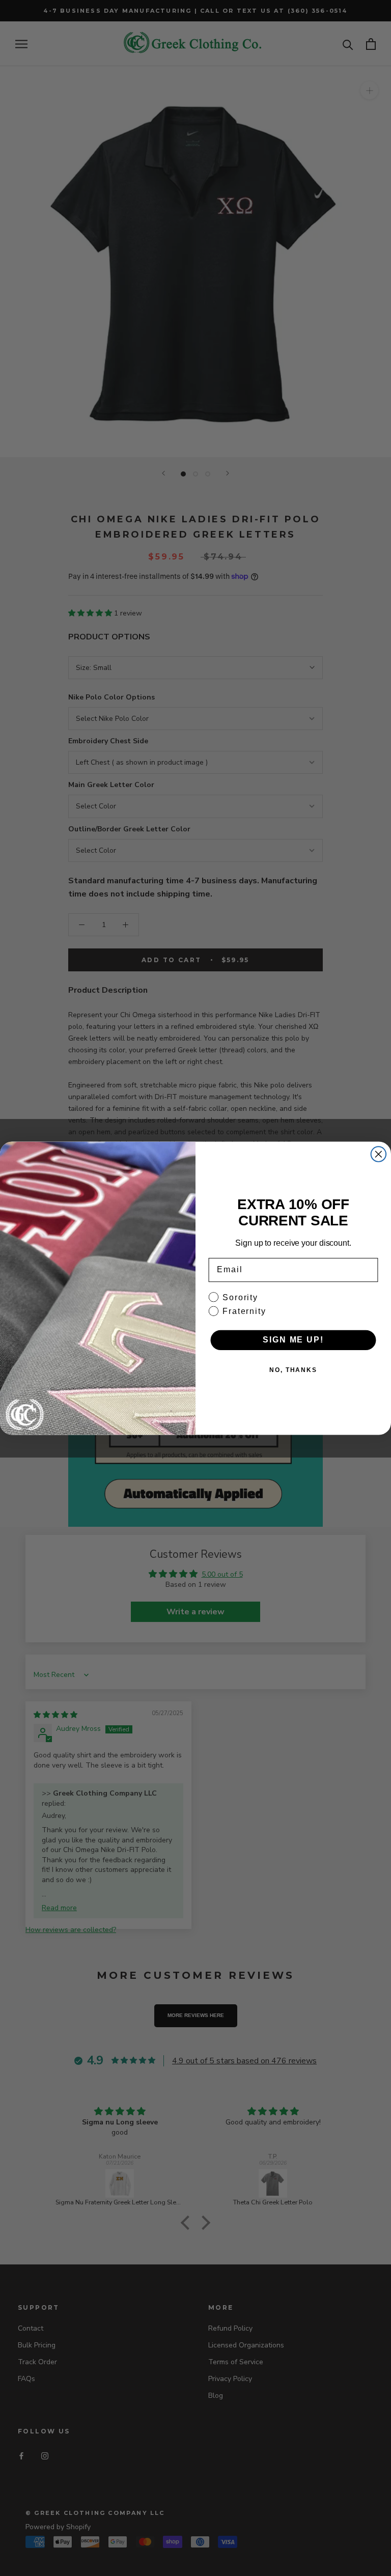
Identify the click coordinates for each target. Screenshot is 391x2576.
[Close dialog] (379, 1154)
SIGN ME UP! (293, 1340)
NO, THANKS (293, 1370)
